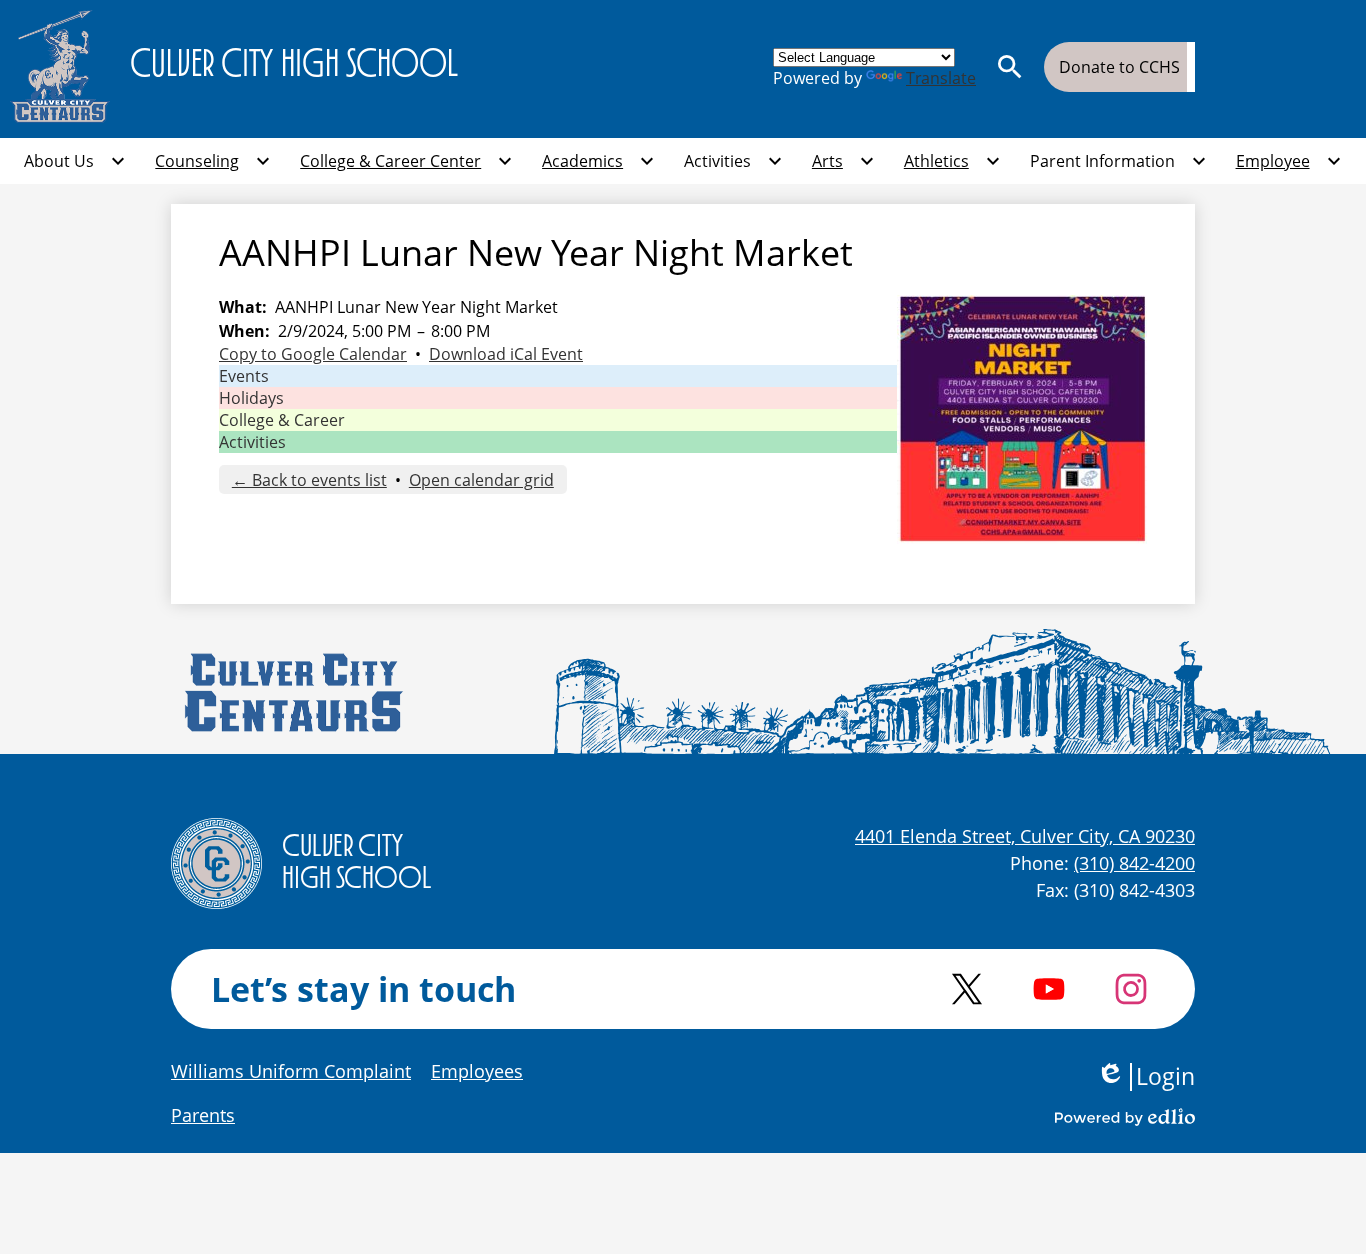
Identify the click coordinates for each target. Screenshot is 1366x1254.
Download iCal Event (506, 354)
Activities (252, 442)
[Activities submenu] (733, 161)
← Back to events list (309, 480)
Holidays (251, 398)
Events (244, 376)
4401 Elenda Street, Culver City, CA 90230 (1025, 836)
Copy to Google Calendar (313, 354)
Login (1145, 1077)
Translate (941, 78)
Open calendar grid (481, 480)
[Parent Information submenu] (1118, 161)
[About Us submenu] (75, 161)
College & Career (282, 420)
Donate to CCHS (1119, 67)
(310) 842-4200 (1134, 863)
